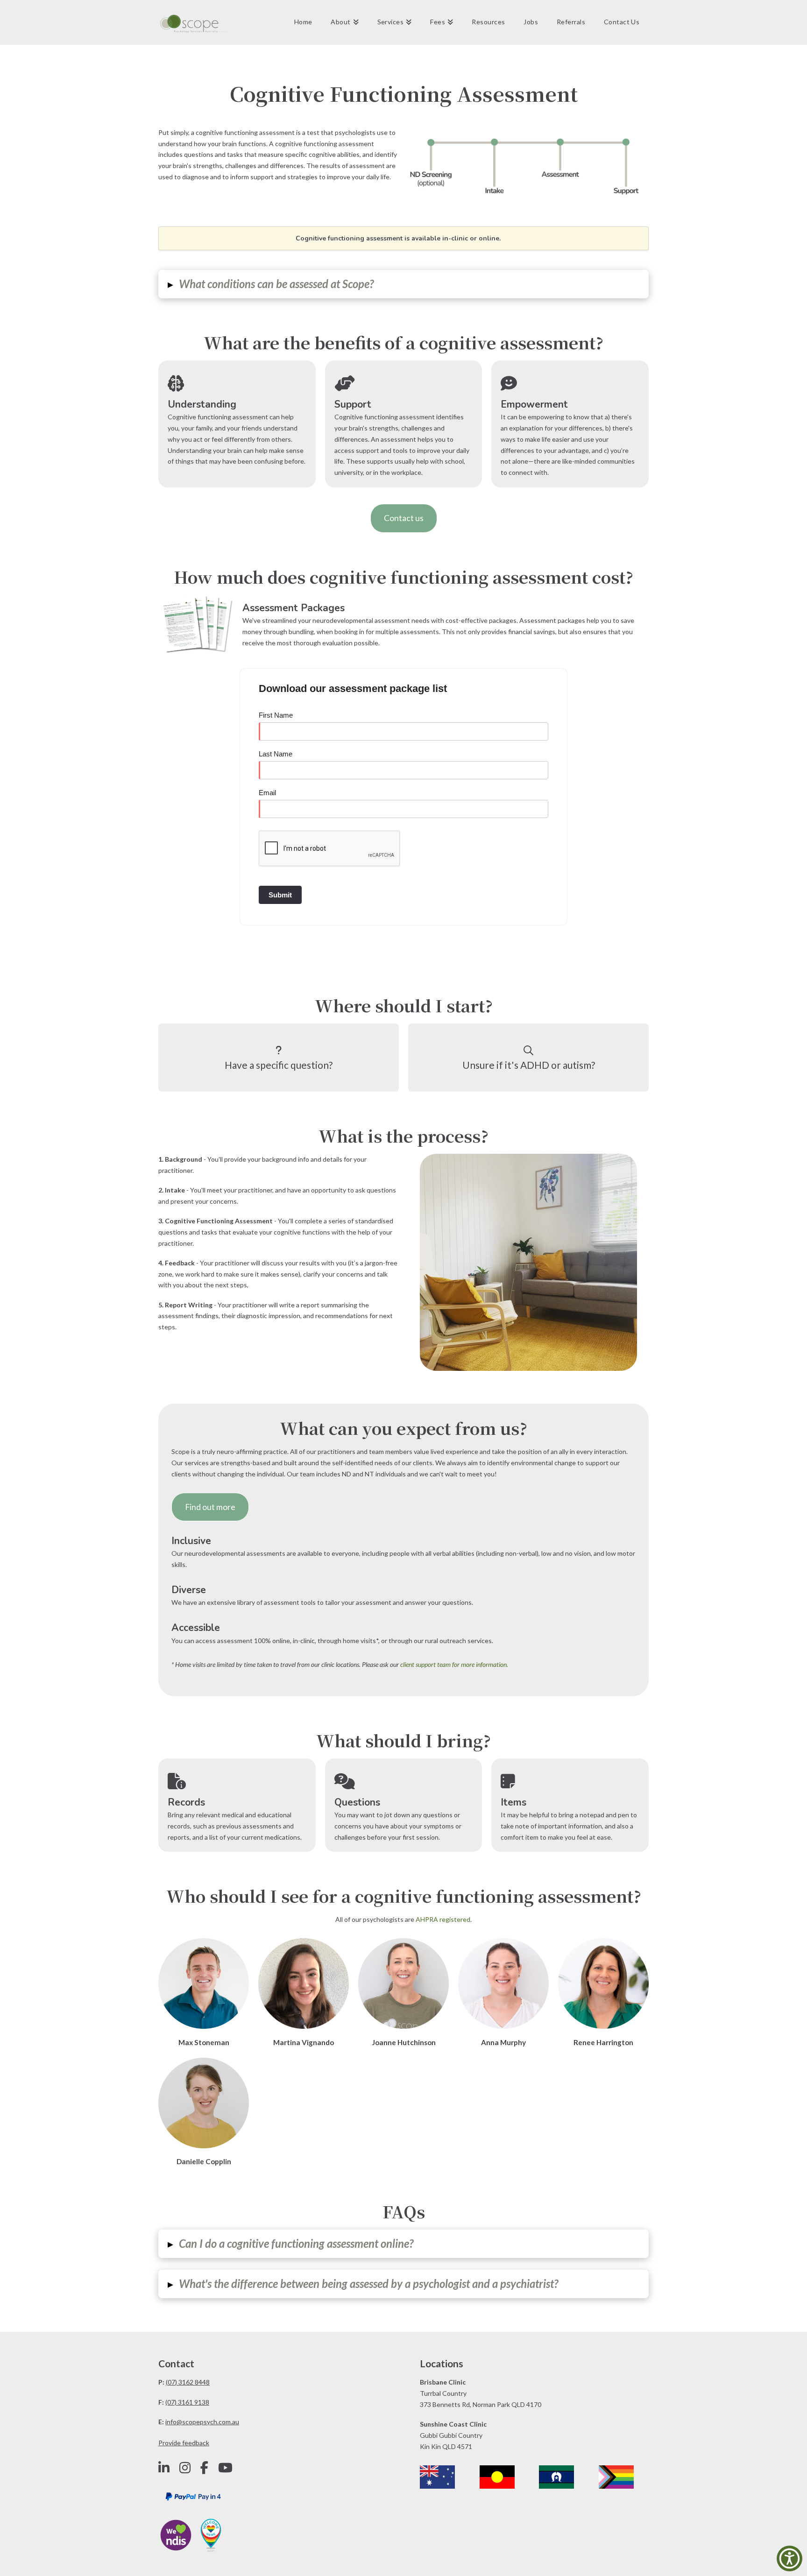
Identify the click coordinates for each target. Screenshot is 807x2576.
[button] (403, 284)
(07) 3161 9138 (187, 2402)
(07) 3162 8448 (188, 2382)
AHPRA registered (443, 1919)
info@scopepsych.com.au (202, 2422)
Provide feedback (184, 2443)
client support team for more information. (454, 1664)
